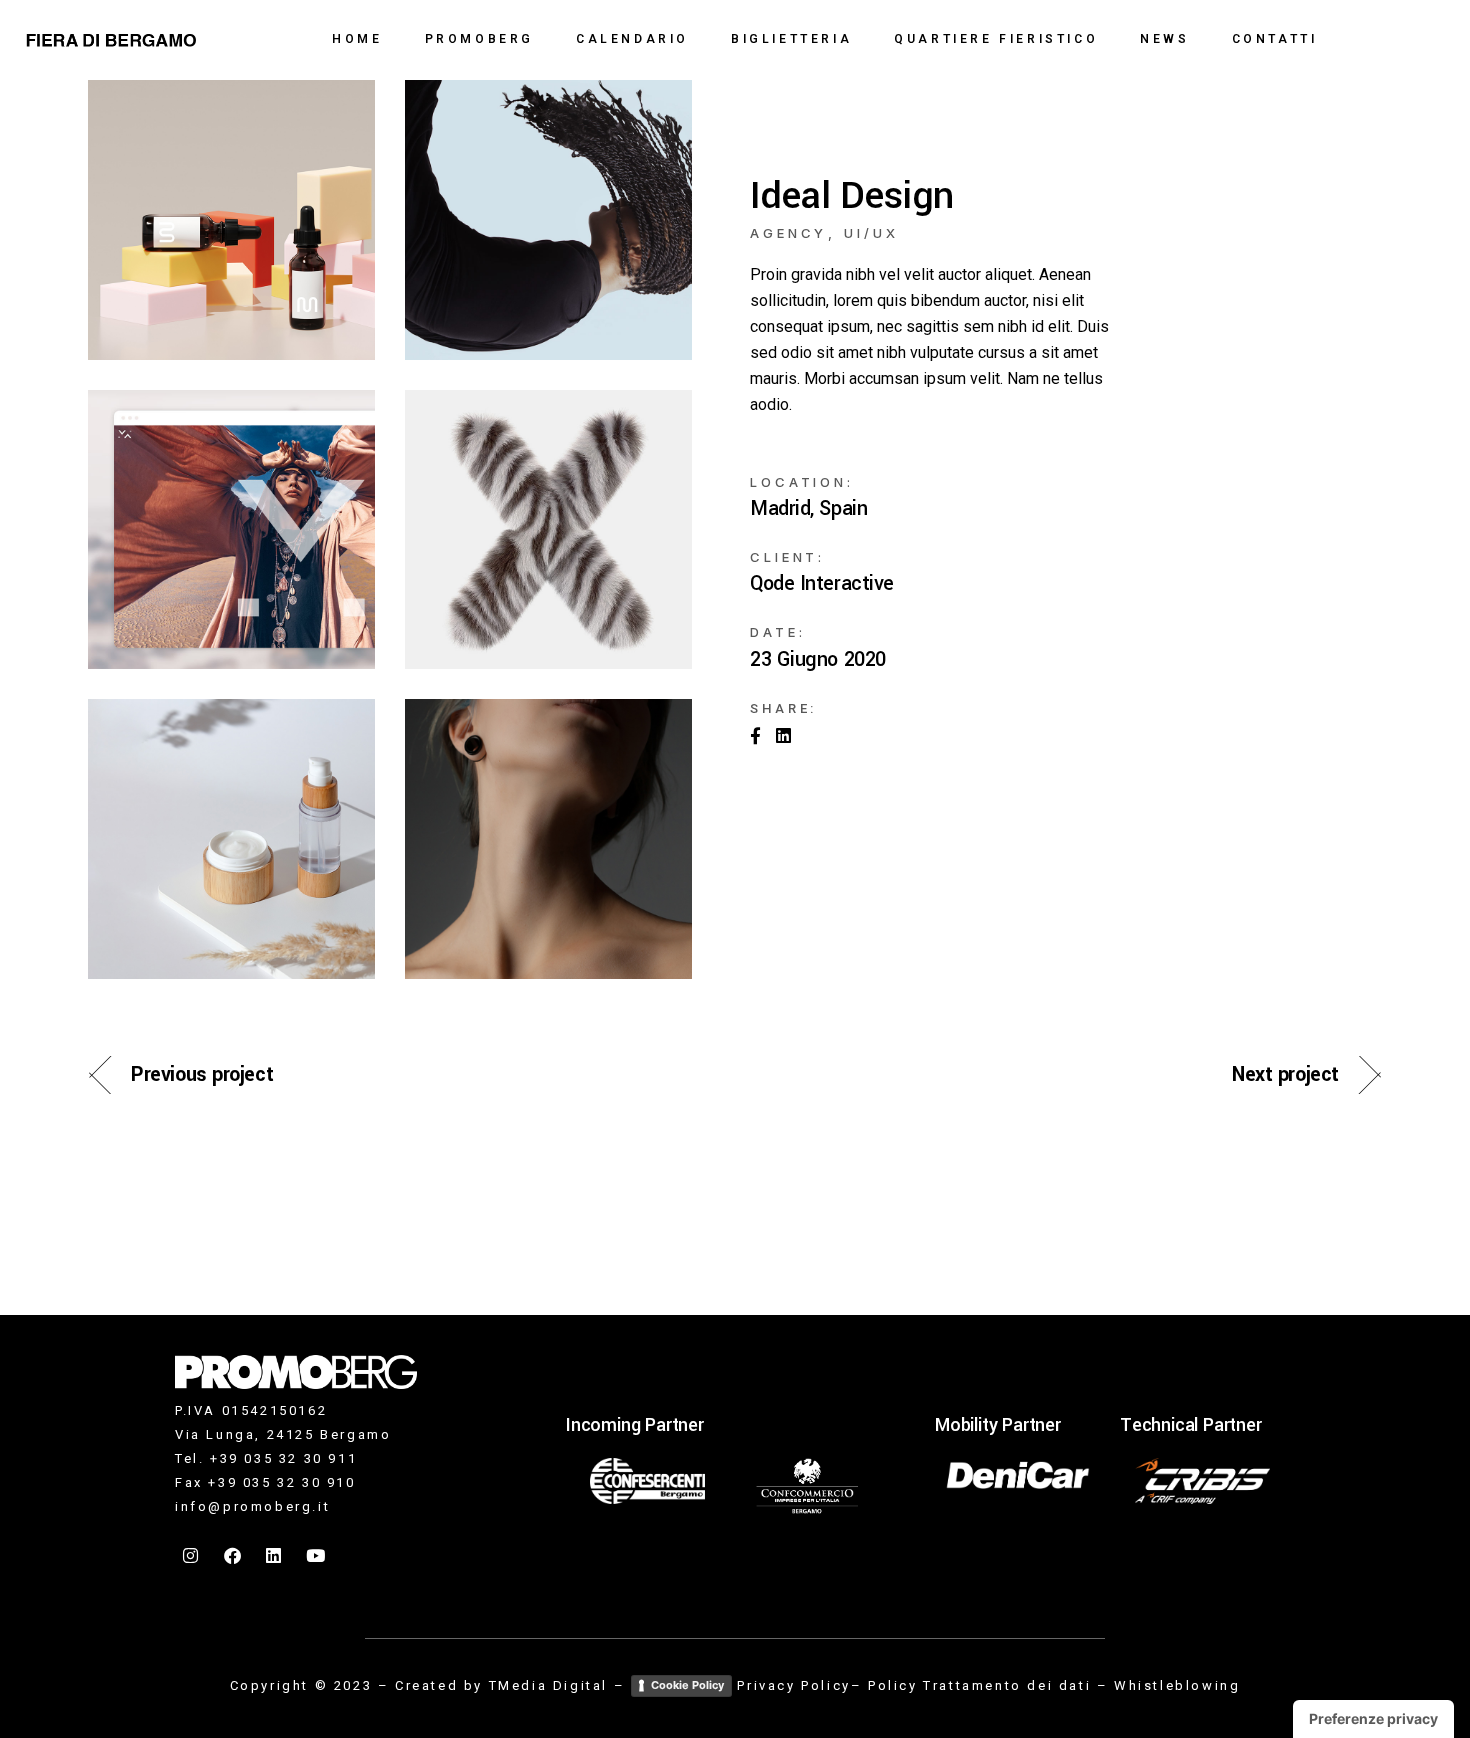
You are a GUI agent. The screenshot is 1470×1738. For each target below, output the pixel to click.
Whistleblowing (1177, 1685)
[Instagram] (192, 1556)
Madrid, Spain (808, 509)
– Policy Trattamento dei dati (971, 1685)
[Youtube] (317, 1556)
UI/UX (871, 233)
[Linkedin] (275, 1556)
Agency (788, 233)
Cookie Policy (687, 1685)
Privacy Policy (793, 1685)
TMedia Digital (548, 1685)
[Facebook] (234, 1556)
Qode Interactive (822, 584)
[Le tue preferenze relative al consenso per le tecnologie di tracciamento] (1373, 1719)
